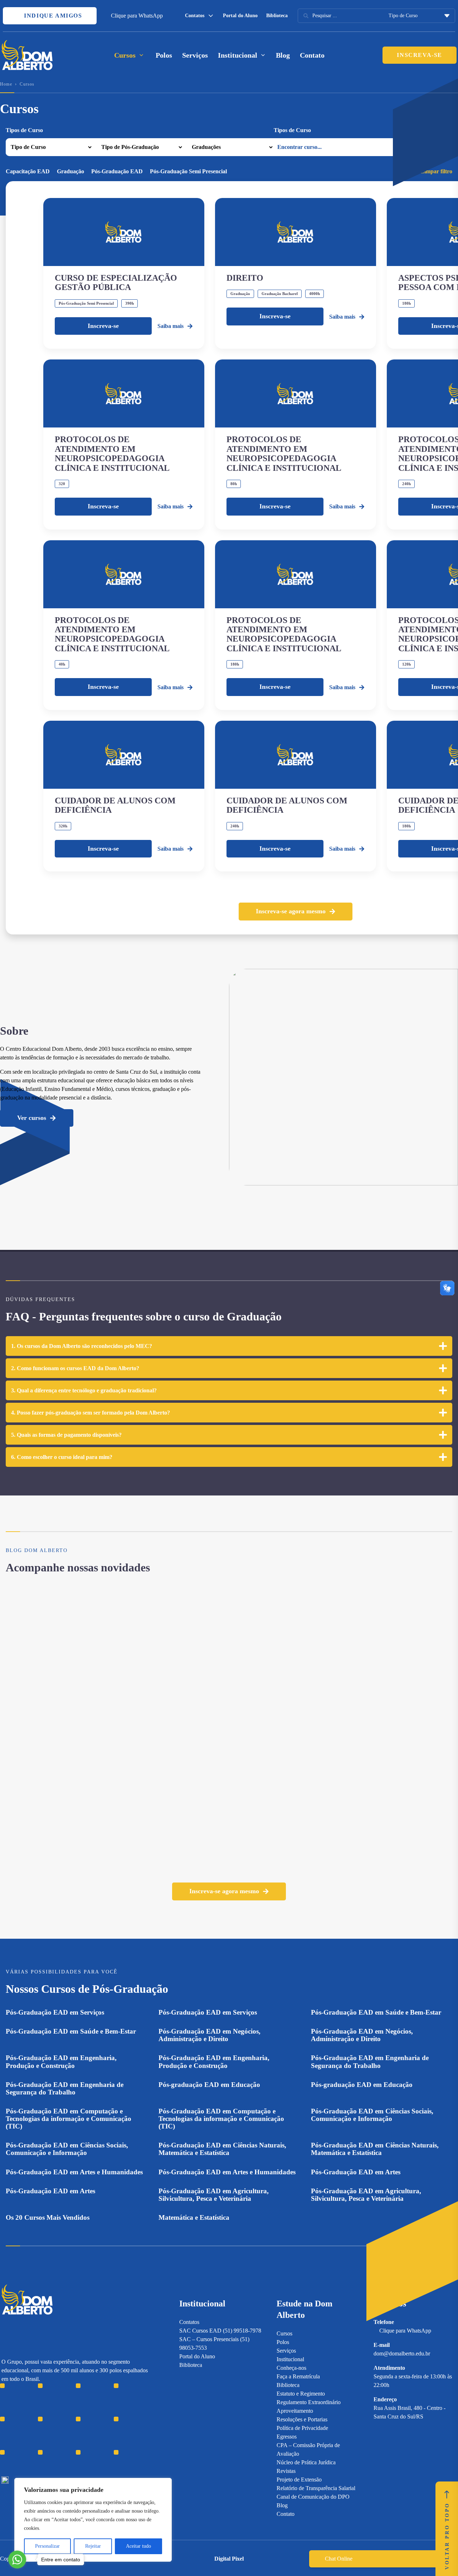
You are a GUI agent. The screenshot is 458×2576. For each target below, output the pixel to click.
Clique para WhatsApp (137, 16)
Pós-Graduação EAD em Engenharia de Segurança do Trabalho (370, 2062)
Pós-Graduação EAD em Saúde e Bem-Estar (376, 2012)
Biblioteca (277, 16)
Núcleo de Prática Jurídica (306, 2462)
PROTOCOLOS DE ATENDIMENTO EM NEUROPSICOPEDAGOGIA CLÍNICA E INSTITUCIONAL (112, 453)
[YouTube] (30, 2430)
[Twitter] (42, 2430)
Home (6, 84)
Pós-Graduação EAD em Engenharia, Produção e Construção (61, 2062)
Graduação (70, 171)
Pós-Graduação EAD (117, 171)
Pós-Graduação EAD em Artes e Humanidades (74, 2172)
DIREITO (245, 278)
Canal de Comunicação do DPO (313, 2497)
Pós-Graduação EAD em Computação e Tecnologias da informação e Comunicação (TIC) (69, 2119)
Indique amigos (52, 16)
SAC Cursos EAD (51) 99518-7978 (220, 2331)
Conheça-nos (291, 2368)
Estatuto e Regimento (301, 2394)
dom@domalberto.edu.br (402, 2353)
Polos (164, 55)
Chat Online (339, 2559)
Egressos (287, 2437)
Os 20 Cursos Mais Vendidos (48, 2217)
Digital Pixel (229, 2559)
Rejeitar (93, 2546)
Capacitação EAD (28, 171)
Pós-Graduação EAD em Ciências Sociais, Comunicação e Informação (372, 2115)
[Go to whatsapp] (17, 2560)
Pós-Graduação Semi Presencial (188, 171)
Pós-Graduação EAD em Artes (356, 2172)
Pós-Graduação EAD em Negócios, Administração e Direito (209, 2035)
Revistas (286, 2471)
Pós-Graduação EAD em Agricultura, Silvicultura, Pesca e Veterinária (214, 2195)
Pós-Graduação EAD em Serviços (55, 2012)
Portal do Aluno (240, 16)
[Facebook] (17, 2430)
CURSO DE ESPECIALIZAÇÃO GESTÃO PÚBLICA (116, 282)
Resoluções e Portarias (302, 2419)
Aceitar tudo (138, 2546)
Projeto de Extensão (299, 2480)
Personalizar (47, 2546)
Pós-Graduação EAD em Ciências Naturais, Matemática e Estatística (222, 2149)
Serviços (195, 55)
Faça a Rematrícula (298, 2376)
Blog (283, 55)
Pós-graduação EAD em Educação (209, 2085)
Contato (312, 55)
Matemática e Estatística (194, 2217)
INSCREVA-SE (420, 55)
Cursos (284, 2333)
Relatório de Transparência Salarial (316, 2488)
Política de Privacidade (302, 2428)
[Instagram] (5, 2430)
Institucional (290, 2359)
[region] (93, 2520)
